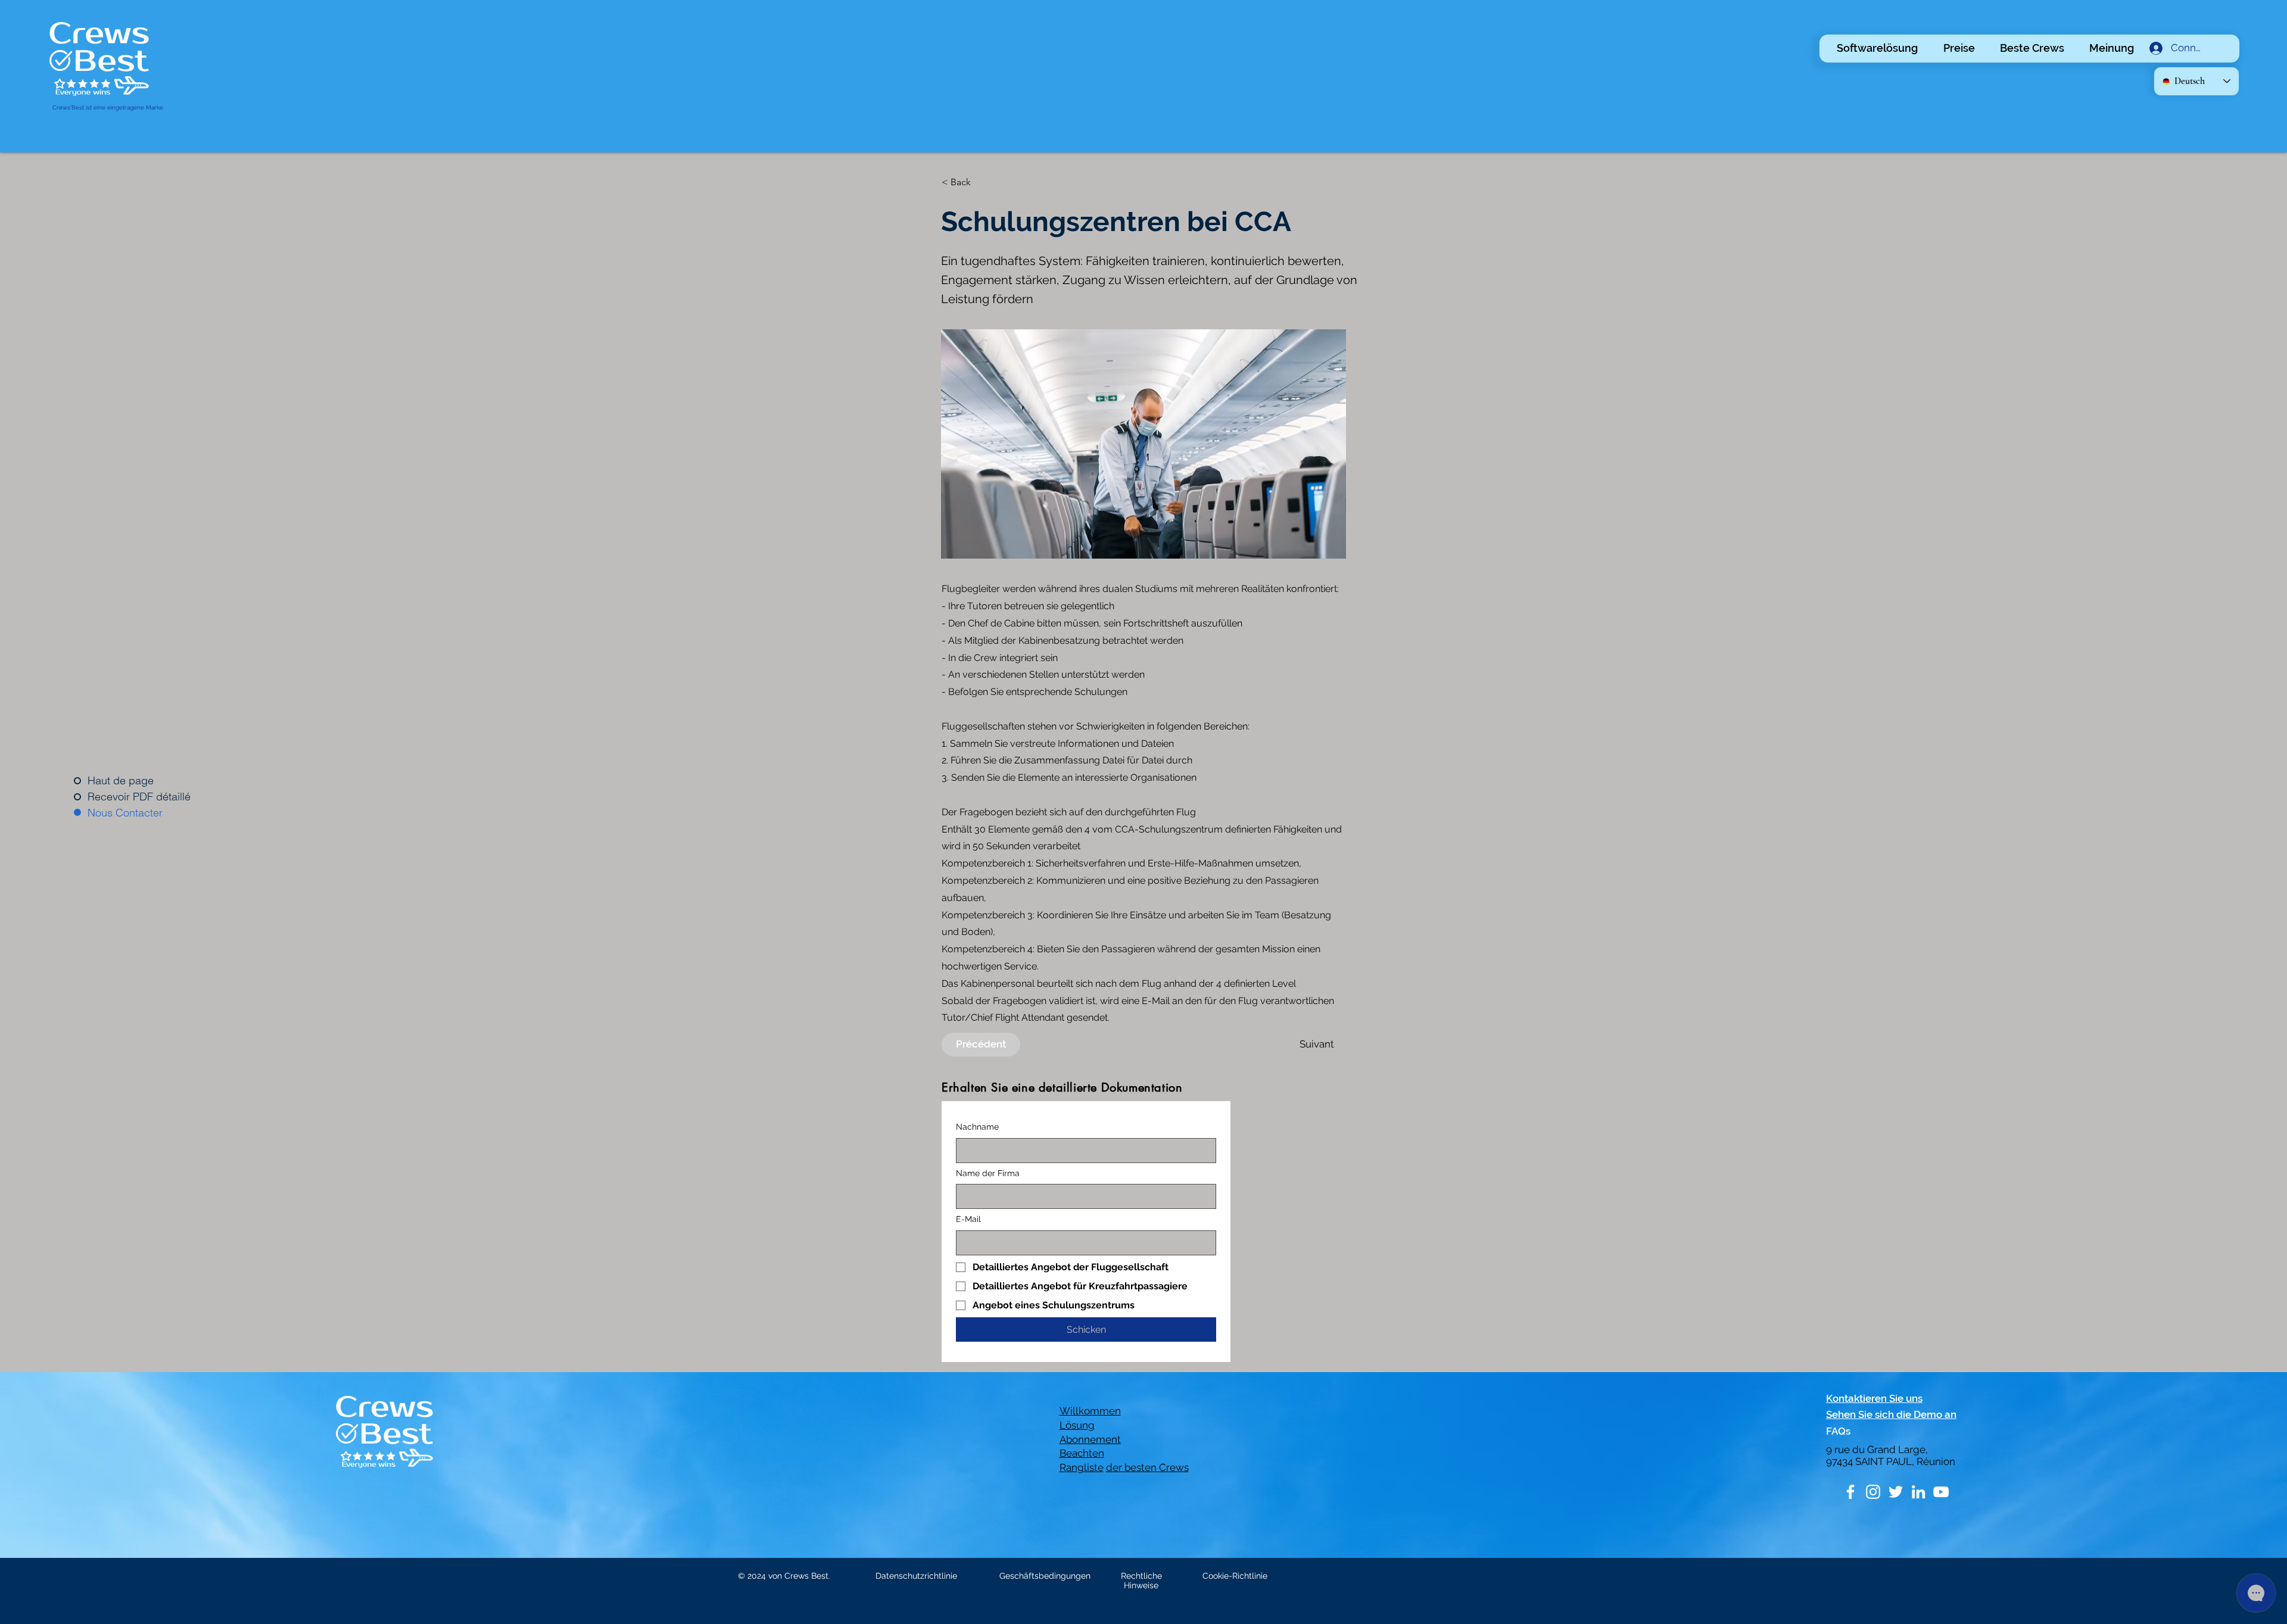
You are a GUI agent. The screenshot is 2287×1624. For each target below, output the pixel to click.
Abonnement (1090, 1439)
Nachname (977, 1127)
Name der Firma (988, 1173)
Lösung (1077, 1425)
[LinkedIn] (1918, 1492)
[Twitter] (1896, 1492)
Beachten (1082, 1453)
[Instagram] (1873, 1492)
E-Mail (968, 1219)
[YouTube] (1941, 1492)
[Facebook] (1850, 1492)
